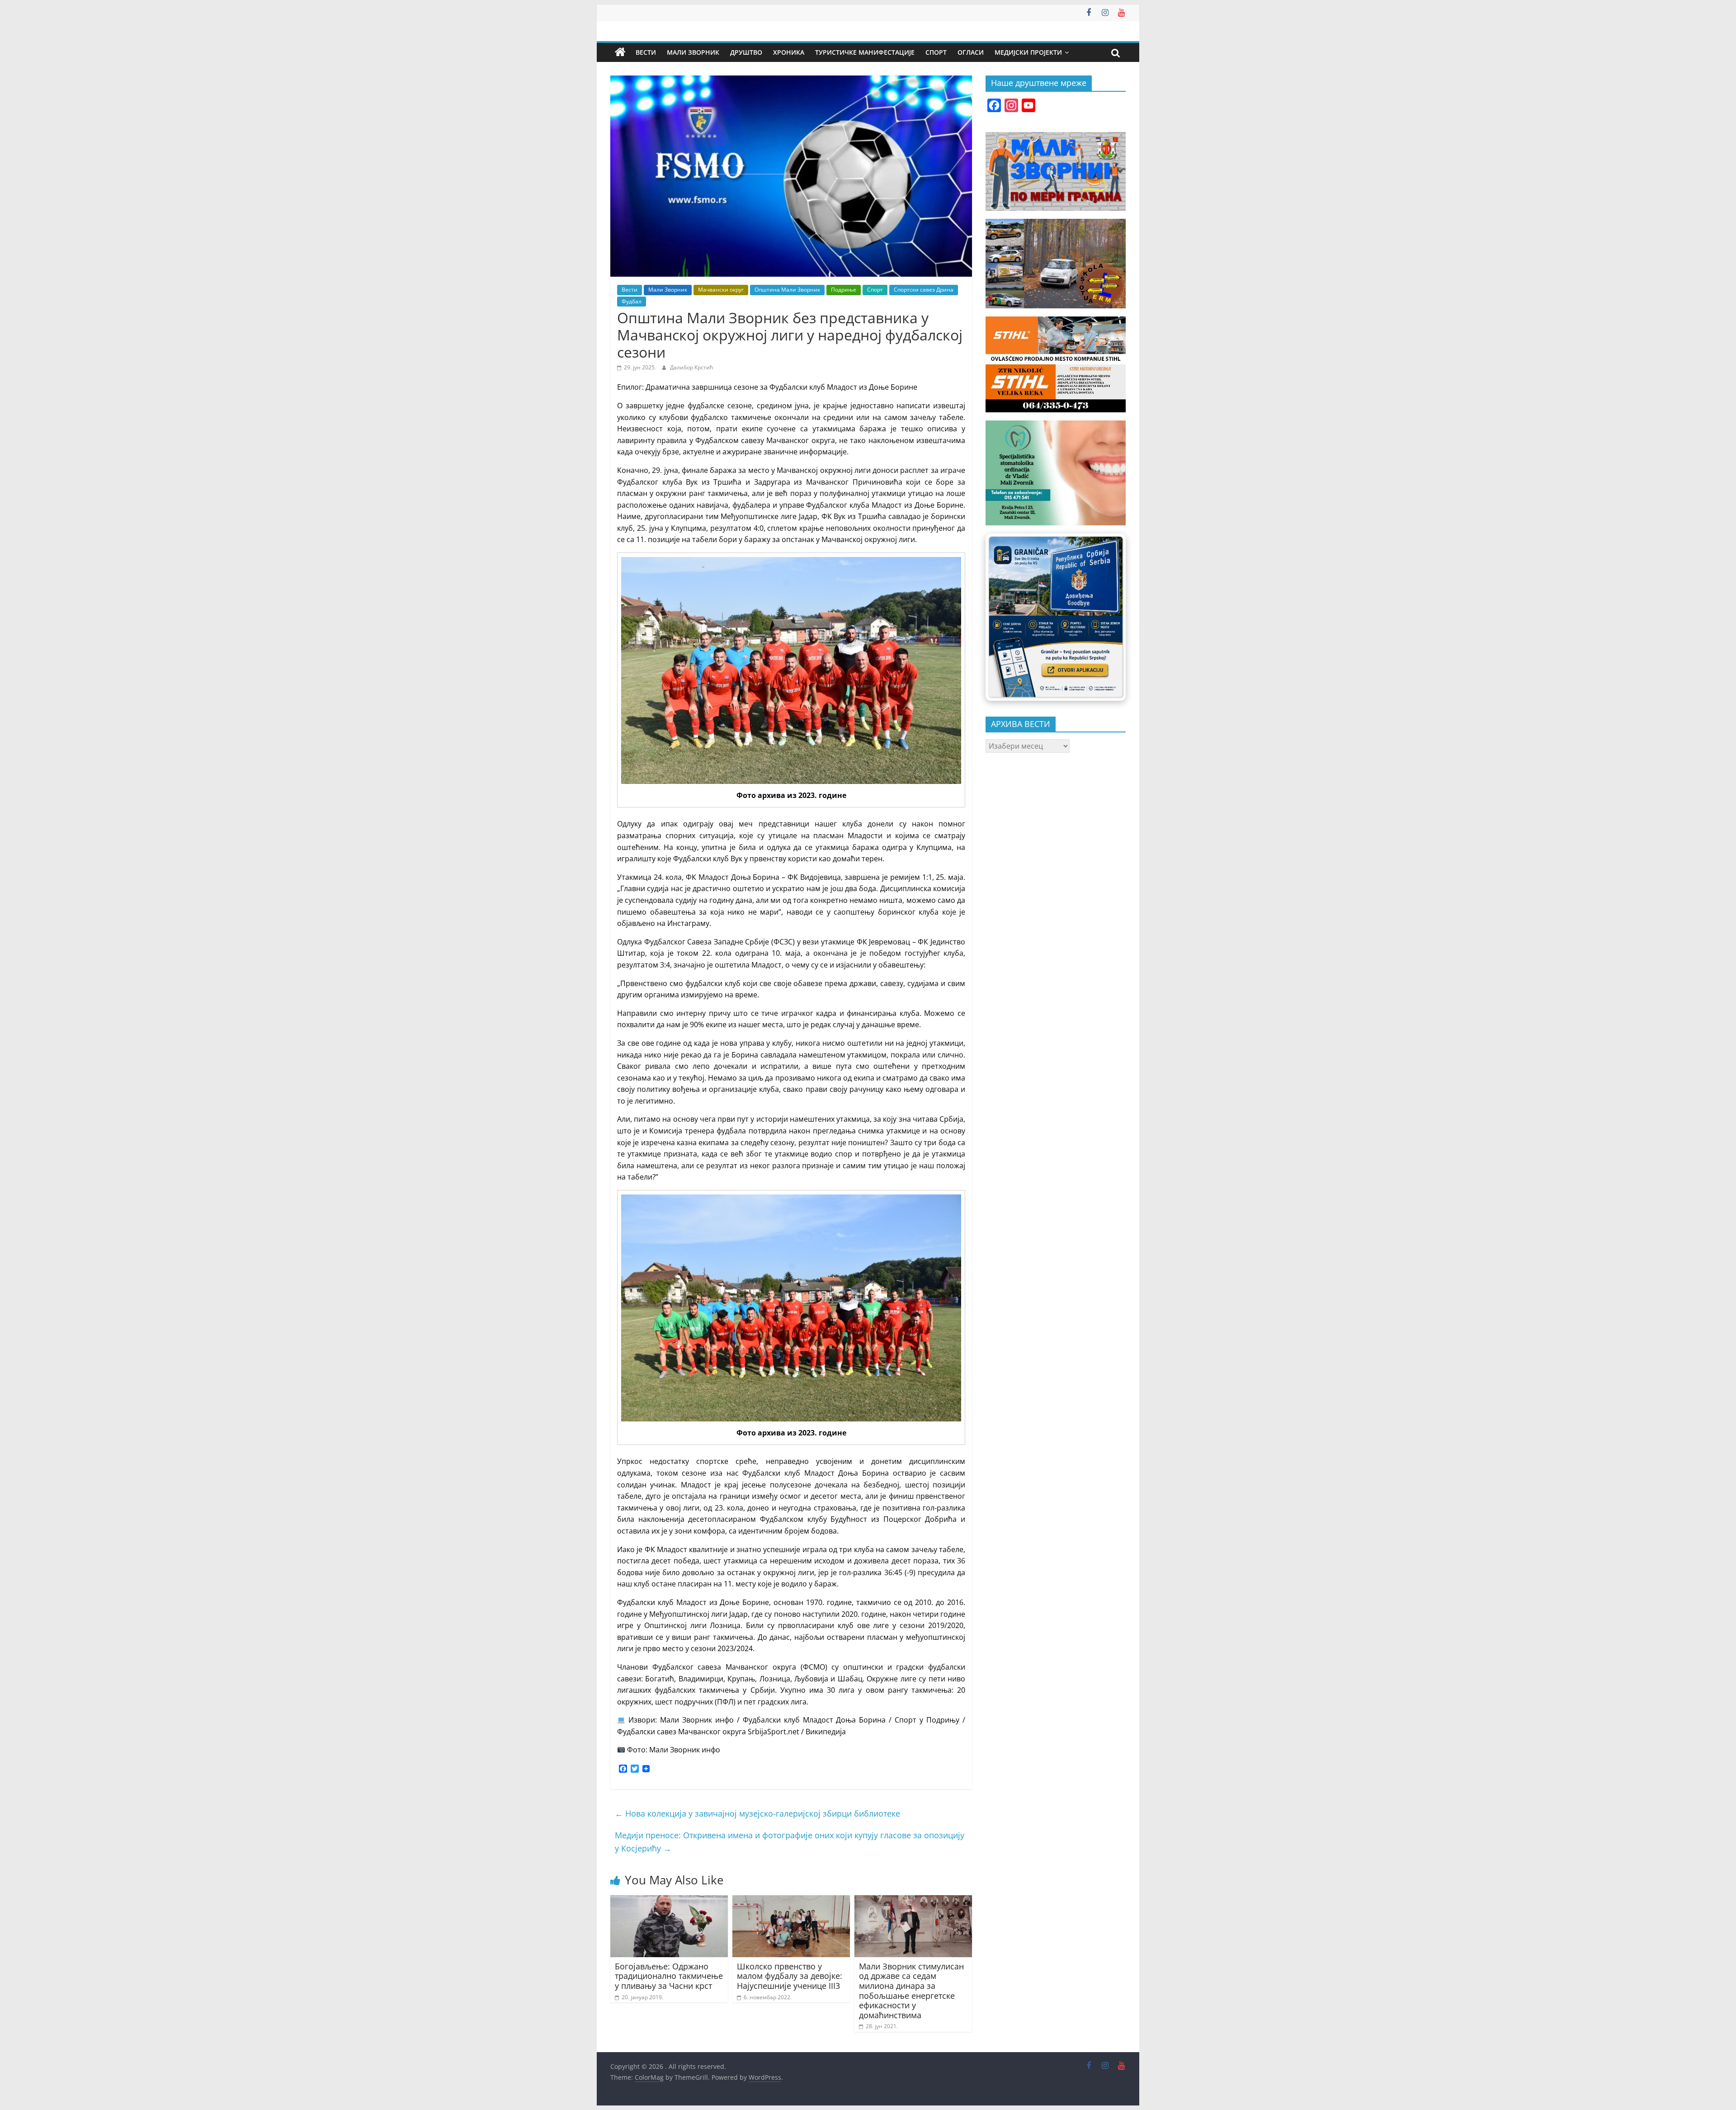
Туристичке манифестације (865, 52)
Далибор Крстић (691, 367)
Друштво (746, 52)
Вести (646, 52)
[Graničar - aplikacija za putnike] (1056, 617)
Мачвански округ (721, 290)
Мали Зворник (693, 52)
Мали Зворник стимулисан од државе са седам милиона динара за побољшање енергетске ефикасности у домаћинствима (911, 1991)
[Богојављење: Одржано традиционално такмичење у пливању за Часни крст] (669, 1901)
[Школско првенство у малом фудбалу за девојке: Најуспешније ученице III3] (791, 1901)
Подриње (844, 290)
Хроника (789, 52)
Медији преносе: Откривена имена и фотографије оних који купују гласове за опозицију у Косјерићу (790, 1842)
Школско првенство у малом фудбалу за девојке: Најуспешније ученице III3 (790, 1976)
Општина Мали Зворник (787, 290)
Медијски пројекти (1028, 52)
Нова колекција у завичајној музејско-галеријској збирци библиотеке (757, 1813)
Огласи (971, 52)
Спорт (936, 52)
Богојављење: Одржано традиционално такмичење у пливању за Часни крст (669, 1976)
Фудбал (632, 301)
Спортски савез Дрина (924, 290)
